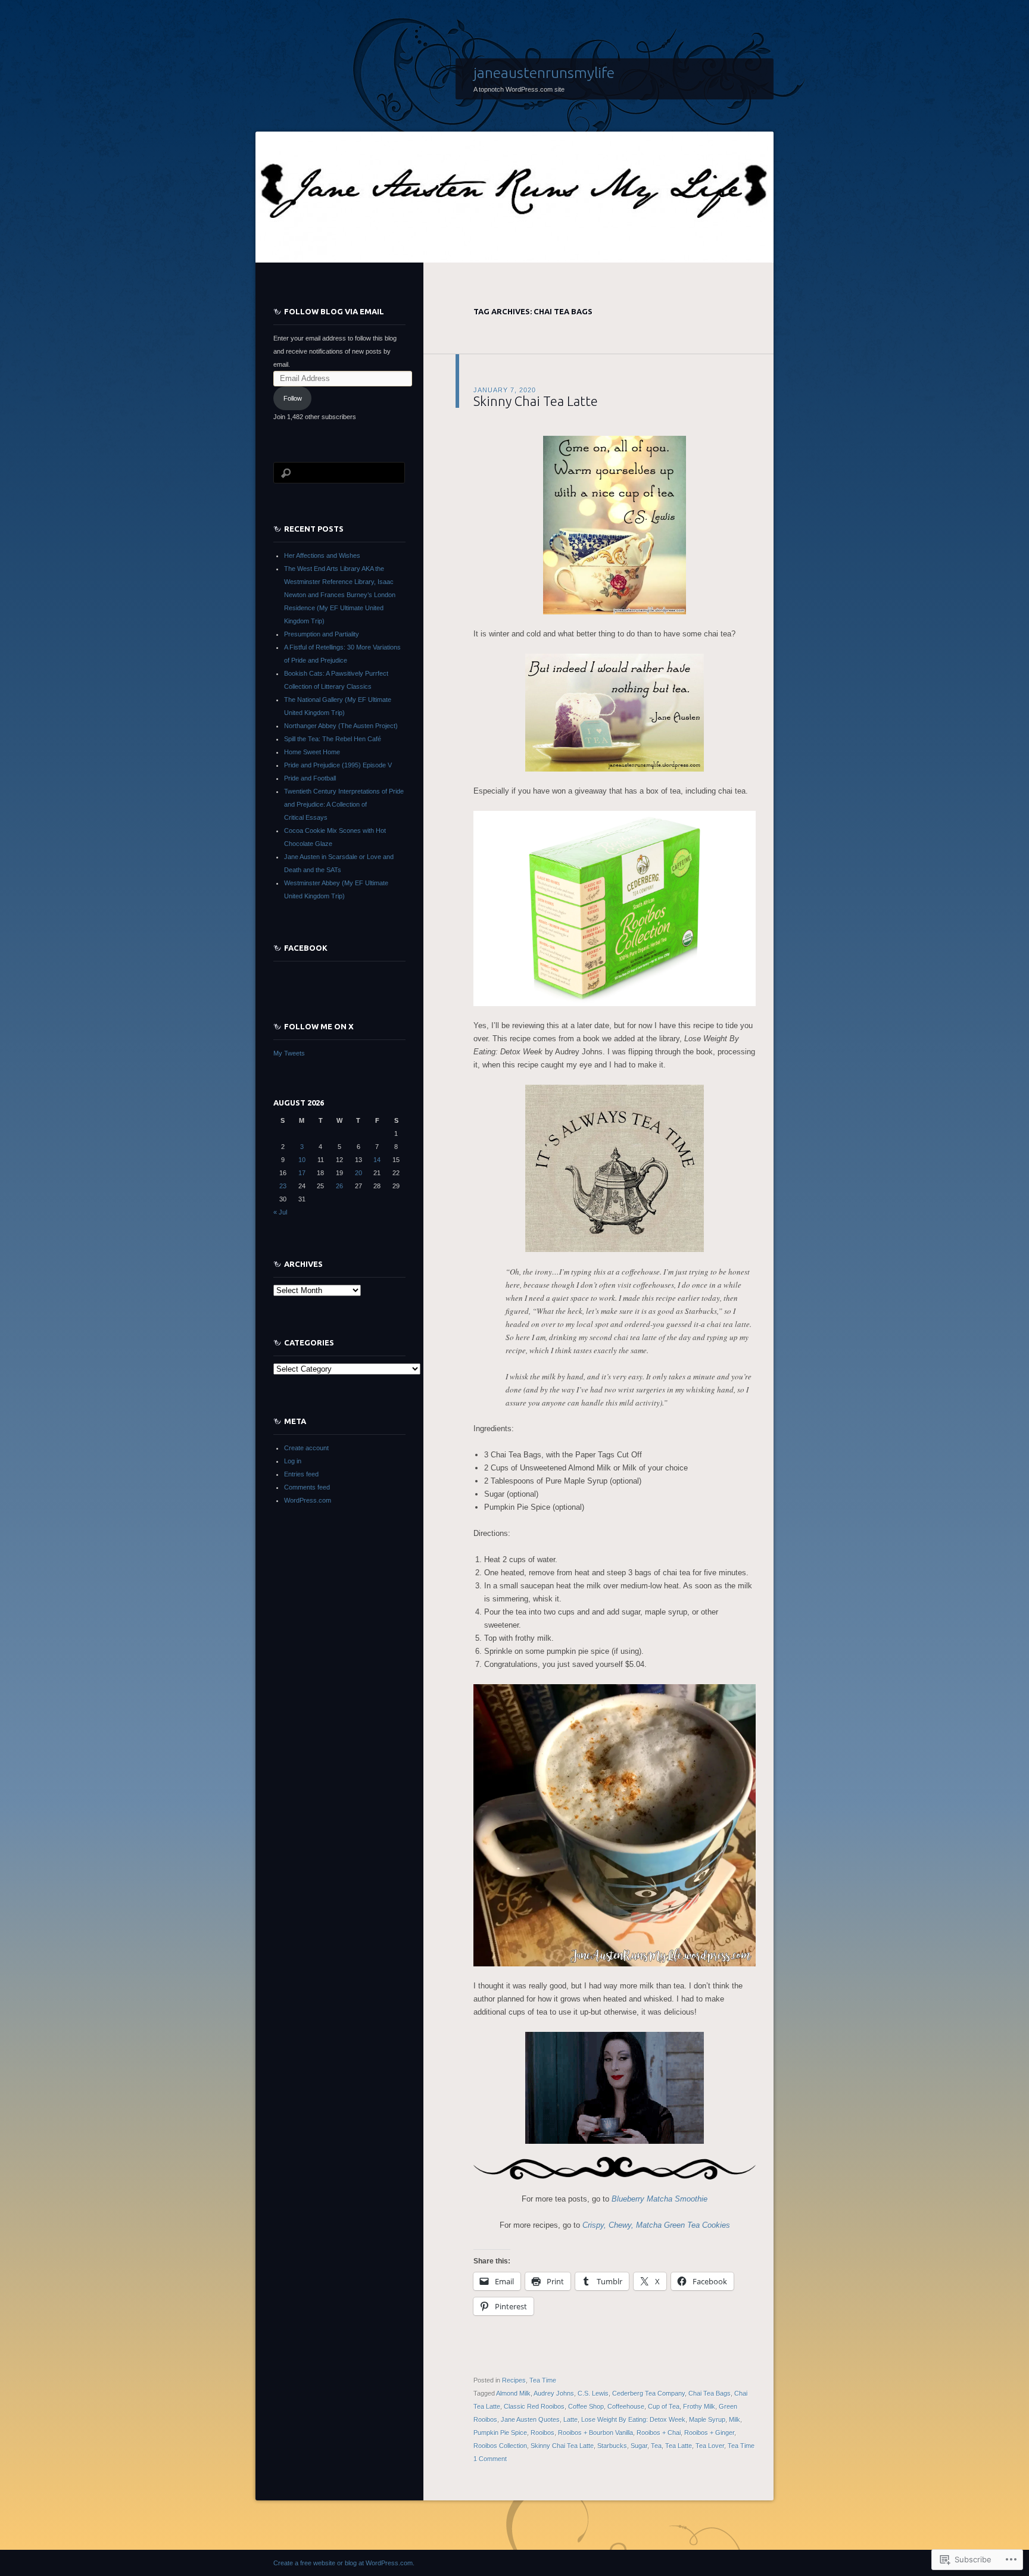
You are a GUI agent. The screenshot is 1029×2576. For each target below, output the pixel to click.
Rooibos (542, 2433)
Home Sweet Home (312, 752)
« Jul (280, 1212)
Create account (306, 1448)
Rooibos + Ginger (709, 2433)
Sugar (639, 2446)
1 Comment (490, 2459)
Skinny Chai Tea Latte (536, 401)
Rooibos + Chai (659, 2433)
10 (302, 1160)
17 (302, 1173)
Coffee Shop (586, 2406)
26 (339, 1186)
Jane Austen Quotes (530, 2419)
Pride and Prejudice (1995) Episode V (338, 765)
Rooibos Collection (500, 2446)
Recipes (514, 2380)
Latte (570, 2419)
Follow (293, 398)
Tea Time (543, 2380)
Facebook (306, 948)
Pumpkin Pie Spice (500, 2433)
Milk (735, 2419)
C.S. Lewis (593, 2393)
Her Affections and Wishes (322, 555)
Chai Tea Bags (710, 2393)
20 (358, 1173)
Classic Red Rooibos (534, 2406)
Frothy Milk (699, 2406)
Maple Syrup (707, 2419)
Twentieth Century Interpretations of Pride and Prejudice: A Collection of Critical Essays (344, 804)
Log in (293, 1461)
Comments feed (307, 1487)
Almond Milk (513, 2393)
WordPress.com (308, 1500)
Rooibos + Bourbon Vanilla (595, 2433)
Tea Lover (710, 2446)
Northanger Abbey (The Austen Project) (341, 726)
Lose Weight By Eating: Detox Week (633, 2419)
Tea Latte (679, 2446)
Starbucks (612, 2446)
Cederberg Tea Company (648, 2393)
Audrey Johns (554, 2393)
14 (377, 1160)
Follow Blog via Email (334, 311)
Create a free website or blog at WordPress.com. (344, 2563)
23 (283, 1186)
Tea (656, 2446)
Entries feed (301, 1474)
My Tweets (289, 1053)
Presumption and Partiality (322, 634)
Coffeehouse (626, 2406)
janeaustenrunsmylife (544, 73)
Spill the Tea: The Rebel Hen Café (333, 739)
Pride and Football (310, 778)
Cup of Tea (664, 2406)
